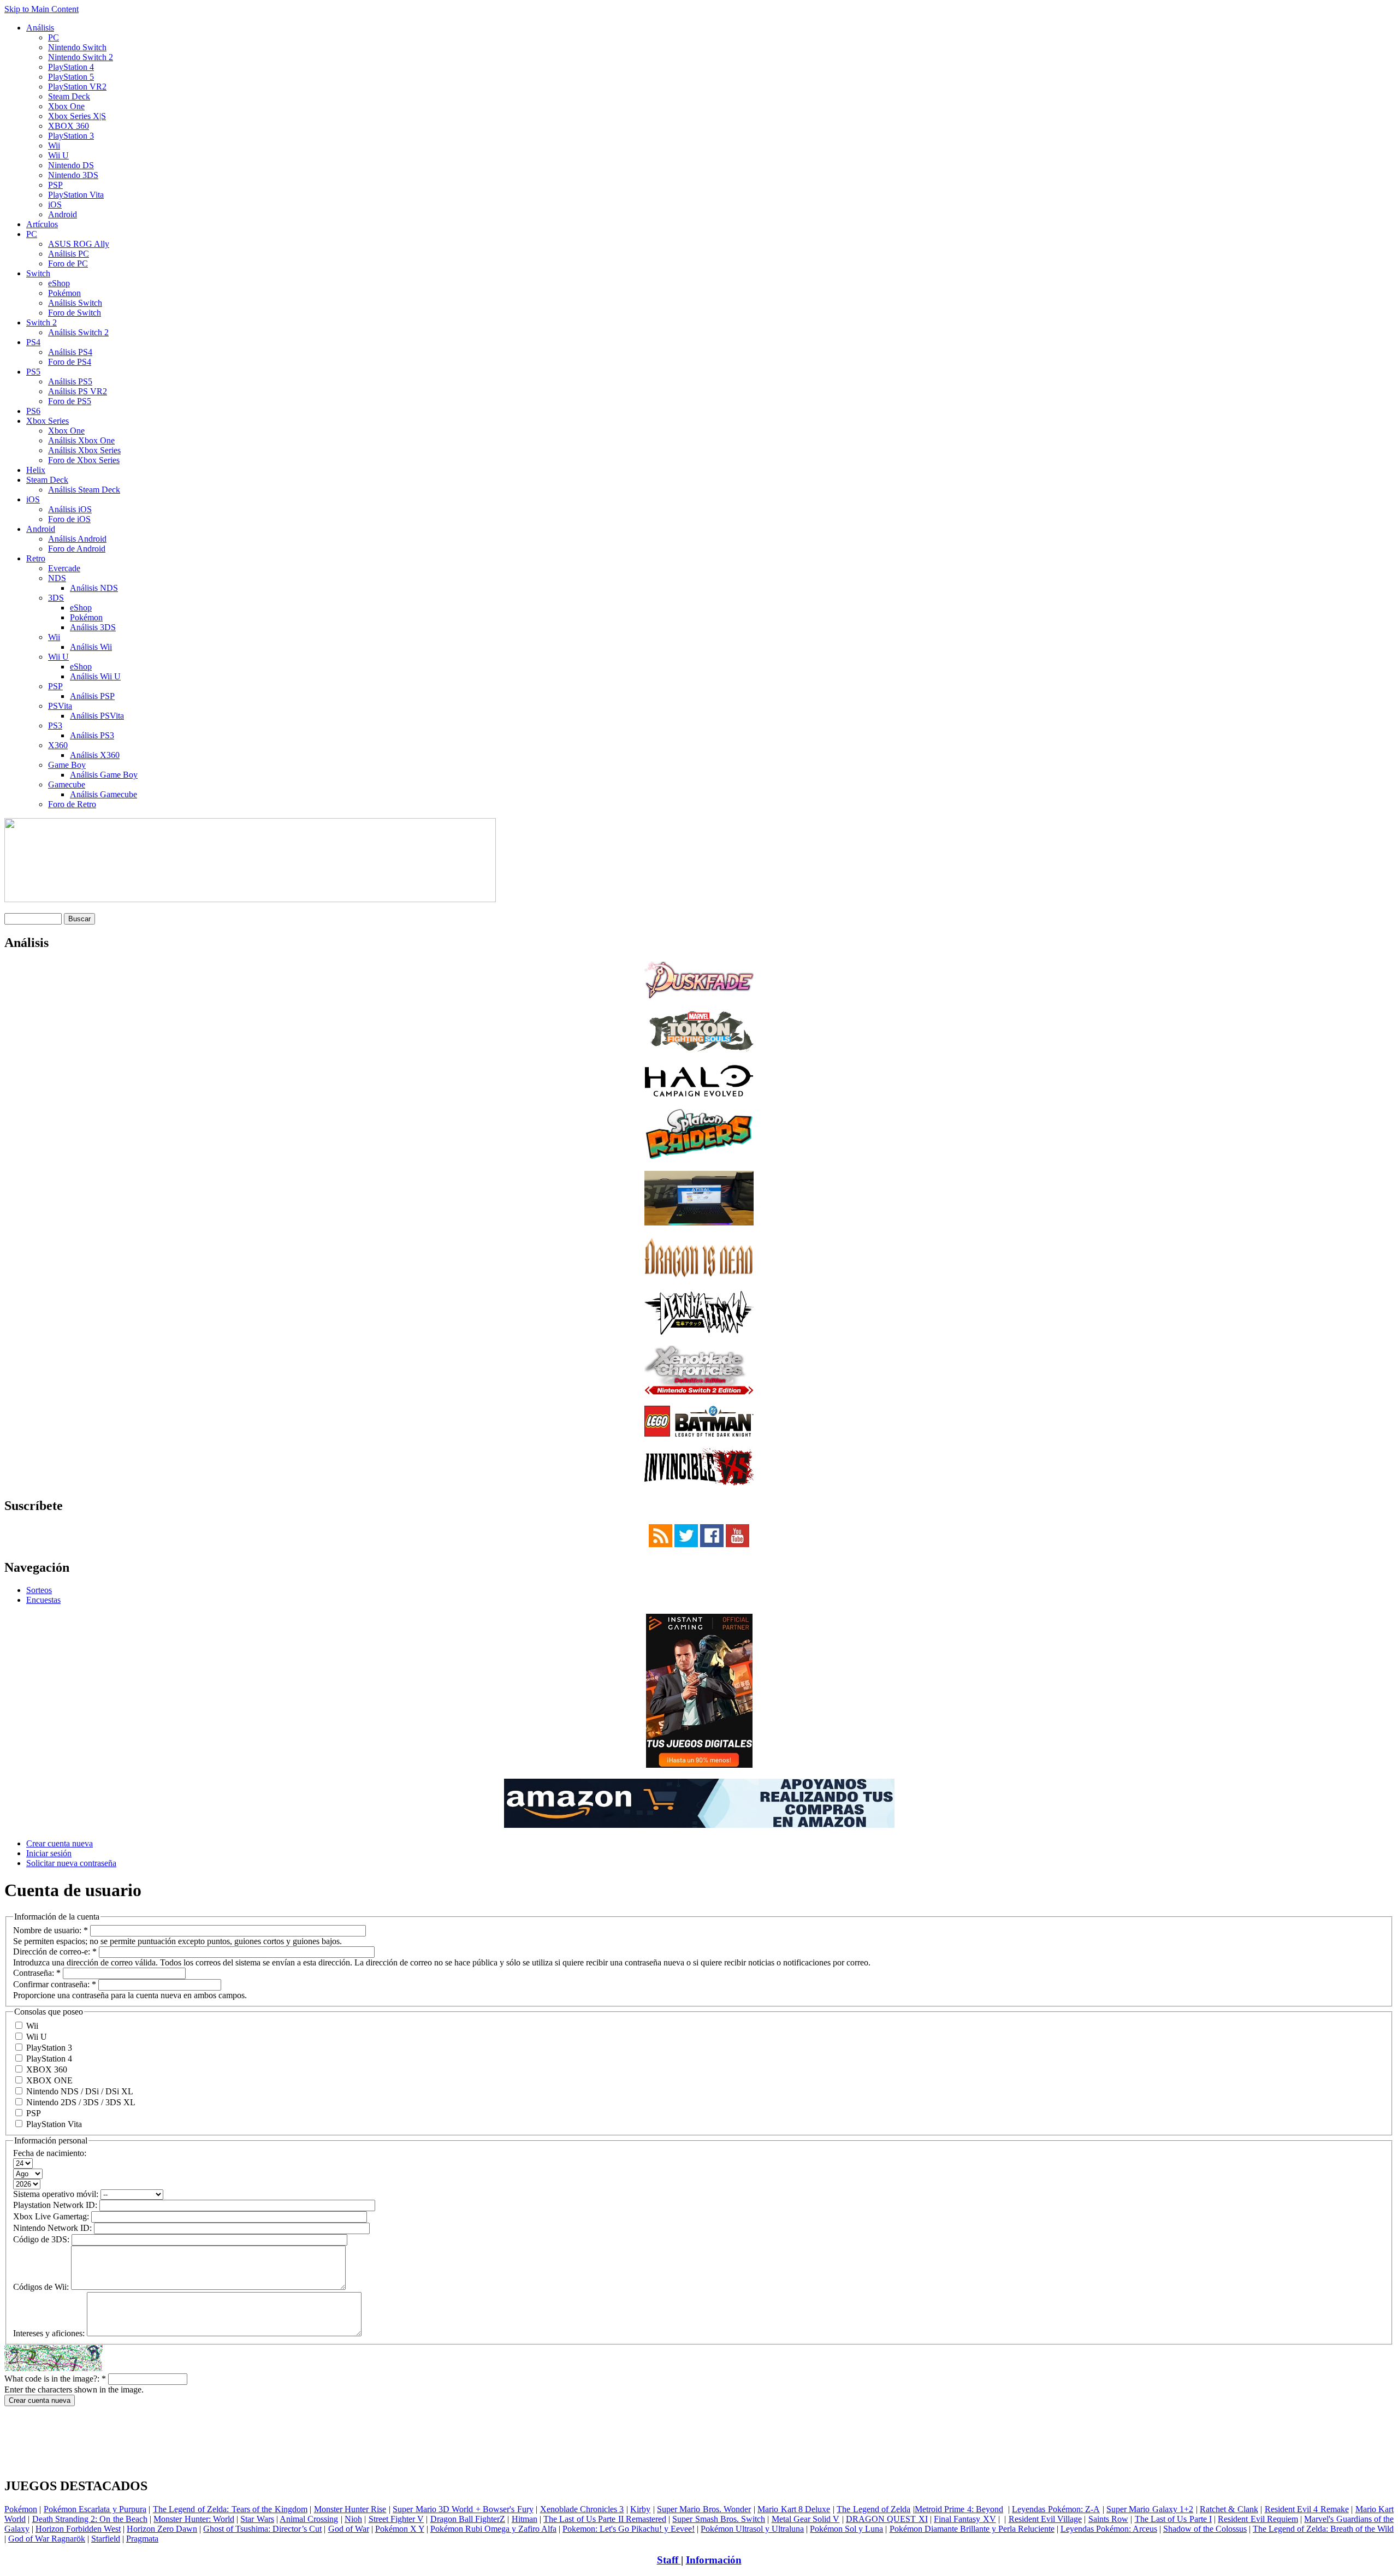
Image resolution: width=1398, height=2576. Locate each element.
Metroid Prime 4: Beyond (959, 2509)
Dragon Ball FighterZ (468, 2519)
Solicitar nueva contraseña (71, 1863)
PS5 (33, 372)
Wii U (58, 155)
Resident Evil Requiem (1258, 2519)
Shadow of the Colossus (1205, 2529)
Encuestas (43, 1600)
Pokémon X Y (400, 2529)
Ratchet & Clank (1229, 2509)
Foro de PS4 (70, 362)
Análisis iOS (70, 509)
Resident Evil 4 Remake (1307, 2509)
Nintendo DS (71, 165)
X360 (58, 745)
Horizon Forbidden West (78, 2529)
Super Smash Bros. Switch (719, 2519)
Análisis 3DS (93, 627)
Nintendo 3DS (73, 175)
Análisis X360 (95, 755)
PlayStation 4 (71, 67)
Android (63, 214)
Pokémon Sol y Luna (846, 2529)
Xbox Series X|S (77, 116)
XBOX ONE (48, 2080)
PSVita (60, 706)
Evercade (64, 568)
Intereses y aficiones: (50, 2333)
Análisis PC (69, 254)
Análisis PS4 (70, 352)
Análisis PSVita (97, 716)
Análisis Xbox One (81, 440)
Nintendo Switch (77, 47)
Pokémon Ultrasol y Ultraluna (752, 2529)
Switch (38, 273)
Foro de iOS (69, 519)
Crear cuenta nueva (60, 1843)
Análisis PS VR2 (78, 391)
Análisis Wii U (95, 676)
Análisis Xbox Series (84, 450)
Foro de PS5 (70, 401)
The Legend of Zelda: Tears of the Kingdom (230, 2509)
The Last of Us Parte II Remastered (605, 2519)
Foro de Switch (75, 313)
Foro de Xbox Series (84, 460)
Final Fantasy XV (965, 2519)
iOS (55, 205)
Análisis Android (77, 539)
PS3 (55, 726)
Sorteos (39, 1590)
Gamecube (67, 784)
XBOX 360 (69, 126)
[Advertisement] (699, 2410)
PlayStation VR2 (77, 87)
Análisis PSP (92, 696)
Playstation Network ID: (56, 2205)
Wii (54, 146)
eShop (59, 283)
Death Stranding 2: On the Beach (90, 2519)
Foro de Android (77, 549)
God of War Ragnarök (47, 2539)
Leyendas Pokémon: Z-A (1056, 2509)
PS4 (33, 342)
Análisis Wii (91, 647)
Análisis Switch (75, 303)
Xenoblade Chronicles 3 (582, 2509)
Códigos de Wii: (42, 2287)
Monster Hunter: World (194, 2519)
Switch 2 (42, 322)
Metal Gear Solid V (806, 2519)
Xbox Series (48, 421)
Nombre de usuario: (51, 1930)
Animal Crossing (309, 2519)
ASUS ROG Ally (79, 244)
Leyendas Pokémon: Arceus (1109, 2529)
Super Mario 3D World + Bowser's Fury (463, 2509)
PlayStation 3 (71, 136)
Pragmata (142, 2539)
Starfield (106, 2539)
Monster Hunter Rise (350, 2509)
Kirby (640, 2509)
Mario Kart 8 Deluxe (794, 2509)
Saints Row (1108, 2519)
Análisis (40, 28)
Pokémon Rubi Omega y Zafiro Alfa (493, 2529)
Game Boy (67, 765)
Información (714, 2560)
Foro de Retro (72, 804)
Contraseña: (37, 1973)
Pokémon (64, 293)
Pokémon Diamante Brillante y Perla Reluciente (972, 2529)
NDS (57, 578)
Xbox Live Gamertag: (52, 2216)
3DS (56, 598)
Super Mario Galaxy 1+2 (1150, 2509)
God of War (349, 2529)
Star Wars (257, 2519)
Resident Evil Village (1045, 2519)
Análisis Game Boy (104, 775)
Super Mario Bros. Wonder (704, 2509)
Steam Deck (69, 96)
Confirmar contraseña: (55, 1984)
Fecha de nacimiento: (50, 2153)
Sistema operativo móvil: (57, 2194)
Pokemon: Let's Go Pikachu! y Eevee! (629, 2529)
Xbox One (66, 106)
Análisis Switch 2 (78, 332)
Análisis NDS (94, 588)
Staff (669, 2560)
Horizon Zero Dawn (162, 2529)
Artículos (42, 224)
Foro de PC (68, 263)
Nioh (353, 2519)
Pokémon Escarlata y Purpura (95, 2509)
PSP (55, 185)
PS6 (33, 411)
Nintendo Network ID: (54, 2228)
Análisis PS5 (70, 381)
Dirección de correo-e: (55, 1952)
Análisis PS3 (92, 735)
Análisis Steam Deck (84, 490)
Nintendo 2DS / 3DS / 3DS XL (80, 2102)
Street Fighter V (396, 2519)
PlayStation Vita (76, 195)
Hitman (525, 2519)
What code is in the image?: (55, 2379)
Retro (36, 558)
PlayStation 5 (71, 77)
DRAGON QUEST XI (887, 2519)
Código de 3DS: (42, 2239)
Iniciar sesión (49, 1853)
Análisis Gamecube (103, 794)
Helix (36, 470)
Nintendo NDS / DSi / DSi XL (79, 2091)
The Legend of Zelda (873, 2509)
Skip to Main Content (42, 9)
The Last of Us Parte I (1173, 2519)
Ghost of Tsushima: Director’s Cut (262, 2529)
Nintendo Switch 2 (81, 57)
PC (54, 37)
